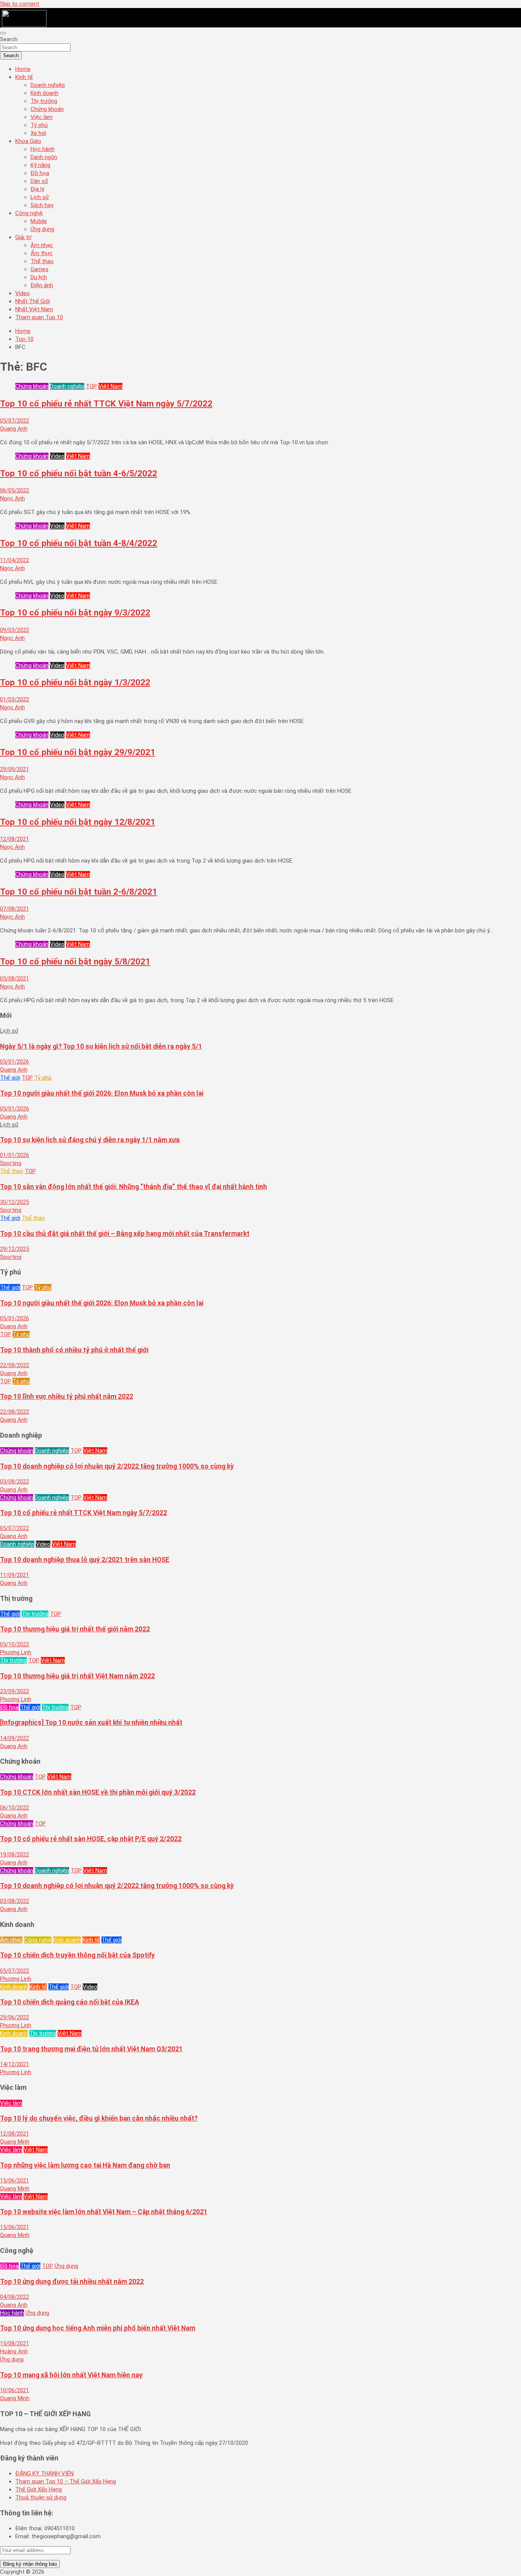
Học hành (43, 149)
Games (39, 269)
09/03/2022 (14, 630)
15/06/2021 (14, 2181)
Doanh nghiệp (48, 85)
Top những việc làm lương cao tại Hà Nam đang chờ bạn (85, 2165)
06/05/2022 (14, 490)
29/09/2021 (14, 769)
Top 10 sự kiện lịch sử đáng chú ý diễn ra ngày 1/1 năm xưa (90, 1140)
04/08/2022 (14, 2297)
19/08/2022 (14, 1854)
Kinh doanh (44, 93)
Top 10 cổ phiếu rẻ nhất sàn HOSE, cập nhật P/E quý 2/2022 (91, 1839)
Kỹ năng (40, 165)
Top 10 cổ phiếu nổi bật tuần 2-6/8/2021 (79, 892)
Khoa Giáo (28, 141)
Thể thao (42, 261)
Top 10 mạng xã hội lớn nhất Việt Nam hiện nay (71, 2375)
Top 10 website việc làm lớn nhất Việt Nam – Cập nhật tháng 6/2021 (104, 2212)
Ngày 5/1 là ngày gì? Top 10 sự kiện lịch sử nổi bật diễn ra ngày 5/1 (101, 1046)
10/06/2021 (14, 2390)
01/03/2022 (14, 699)
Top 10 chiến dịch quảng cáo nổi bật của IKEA (70, 2002)
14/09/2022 (14, 1738)
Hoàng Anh (14, 2351)
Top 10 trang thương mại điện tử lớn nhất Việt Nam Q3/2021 (91, 2049)
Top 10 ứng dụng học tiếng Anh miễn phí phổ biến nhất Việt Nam (98, 2328)
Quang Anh (14, 429)
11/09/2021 (14, 1575)
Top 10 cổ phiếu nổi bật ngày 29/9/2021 (78, 752)
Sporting (11, 1163)
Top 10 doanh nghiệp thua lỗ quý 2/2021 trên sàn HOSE (85, 1560)
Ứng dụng (42, 229)
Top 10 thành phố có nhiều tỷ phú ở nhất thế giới (74, 1350)
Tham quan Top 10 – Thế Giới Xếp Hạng (66, 2481)
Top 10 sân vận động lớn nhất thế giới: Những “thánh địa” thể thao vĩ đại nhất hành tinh (133, 1187)
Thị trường (44, 101)
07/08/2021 (14, 909)
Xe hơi (38, 133)
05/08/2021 (14, 979)
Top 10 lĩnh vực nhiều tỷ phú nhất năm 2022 (67, 1396)
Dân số (39, 181)
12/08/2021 (14, 839)
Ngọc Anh (12, 498)
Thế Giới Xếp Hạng (39, 2489)
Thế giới (10, 1078)
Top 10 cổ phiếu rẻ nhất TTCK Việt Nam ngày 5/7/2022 (106, 403)
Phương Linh (16, 1652)
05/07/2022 (14, 421)
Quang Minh (15, 2142)
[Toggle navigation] (3, 33)
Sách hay (42, 205)
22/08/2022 (14, 1365)
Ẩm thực (42, 253)
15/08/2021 (14, 2343)
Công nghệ (29, 213)
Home (23, 69)
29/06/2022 (14, 2017)
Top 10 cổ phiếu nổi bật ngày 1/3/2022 (75, 682)
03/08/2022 (14, 1482)
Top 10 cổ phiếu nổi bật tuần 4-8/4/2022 (79, 543)
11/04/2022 (14, 560)
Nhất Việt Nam (34, 309)
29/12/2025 (14, 1249)
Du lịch (39, 277)
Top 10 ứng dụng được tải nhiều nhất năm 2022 (72, 2282)
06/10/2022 (14, 1808)
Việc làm (42, 117)
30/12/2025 (14, 1202)
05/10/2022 (14, 1644)
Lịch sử (40, 197)
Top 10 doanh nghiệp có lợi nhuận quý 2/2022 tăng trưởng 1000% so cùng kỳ (117, 1466)
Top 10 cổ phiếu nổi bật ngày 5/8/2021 (75, 961)
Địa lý (37, 189)
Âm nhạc (42, 245)
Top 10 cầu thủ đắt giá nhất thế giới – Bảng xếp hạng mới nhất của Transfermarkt (125, 1234)
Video (23, 293)
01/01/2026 (14, 1155)
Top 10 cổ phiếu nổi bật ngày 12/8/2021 (78, 822)
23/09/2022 (14, 1691)
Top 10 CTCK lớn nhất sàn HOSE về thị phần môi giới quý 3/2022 (98, 1792)
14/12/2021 (14, 2064)
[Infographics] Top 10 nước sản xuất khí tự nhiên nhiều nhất (91, 1723)
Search (9, 39)
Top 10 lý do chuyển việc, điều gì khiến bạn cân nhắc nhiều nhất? (99, 2118)
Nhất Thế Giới (33, 301)
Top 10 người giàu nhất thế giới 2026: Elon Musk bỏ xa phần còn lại (102, 1093)
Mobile (39, 221)
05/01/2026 (14, 1062)
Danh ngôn (44, 157)
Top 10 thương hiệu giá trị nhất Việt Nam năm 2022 (77, 1676)
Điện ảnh (42, 285)
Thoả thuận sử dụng (41, 2497)
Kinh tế (24, 77)
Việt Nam (110, 386)
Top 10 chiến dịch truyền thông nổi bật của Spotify (77, 1955)
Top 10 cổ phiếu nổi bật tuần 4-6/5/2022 (79, 473)
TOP (91, 386)
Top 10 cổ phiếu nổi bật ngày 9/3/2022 (75, 612)
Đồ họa (40, 173)
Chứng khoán (47, 109)
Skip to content (20, 4)
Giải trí (23, 237)
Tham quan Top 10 (39, 317)
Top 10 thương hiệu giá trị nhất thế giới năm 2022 (75, 1629)
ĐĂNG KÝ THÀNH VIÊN (44, 2473)
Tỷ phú (39, 125)
